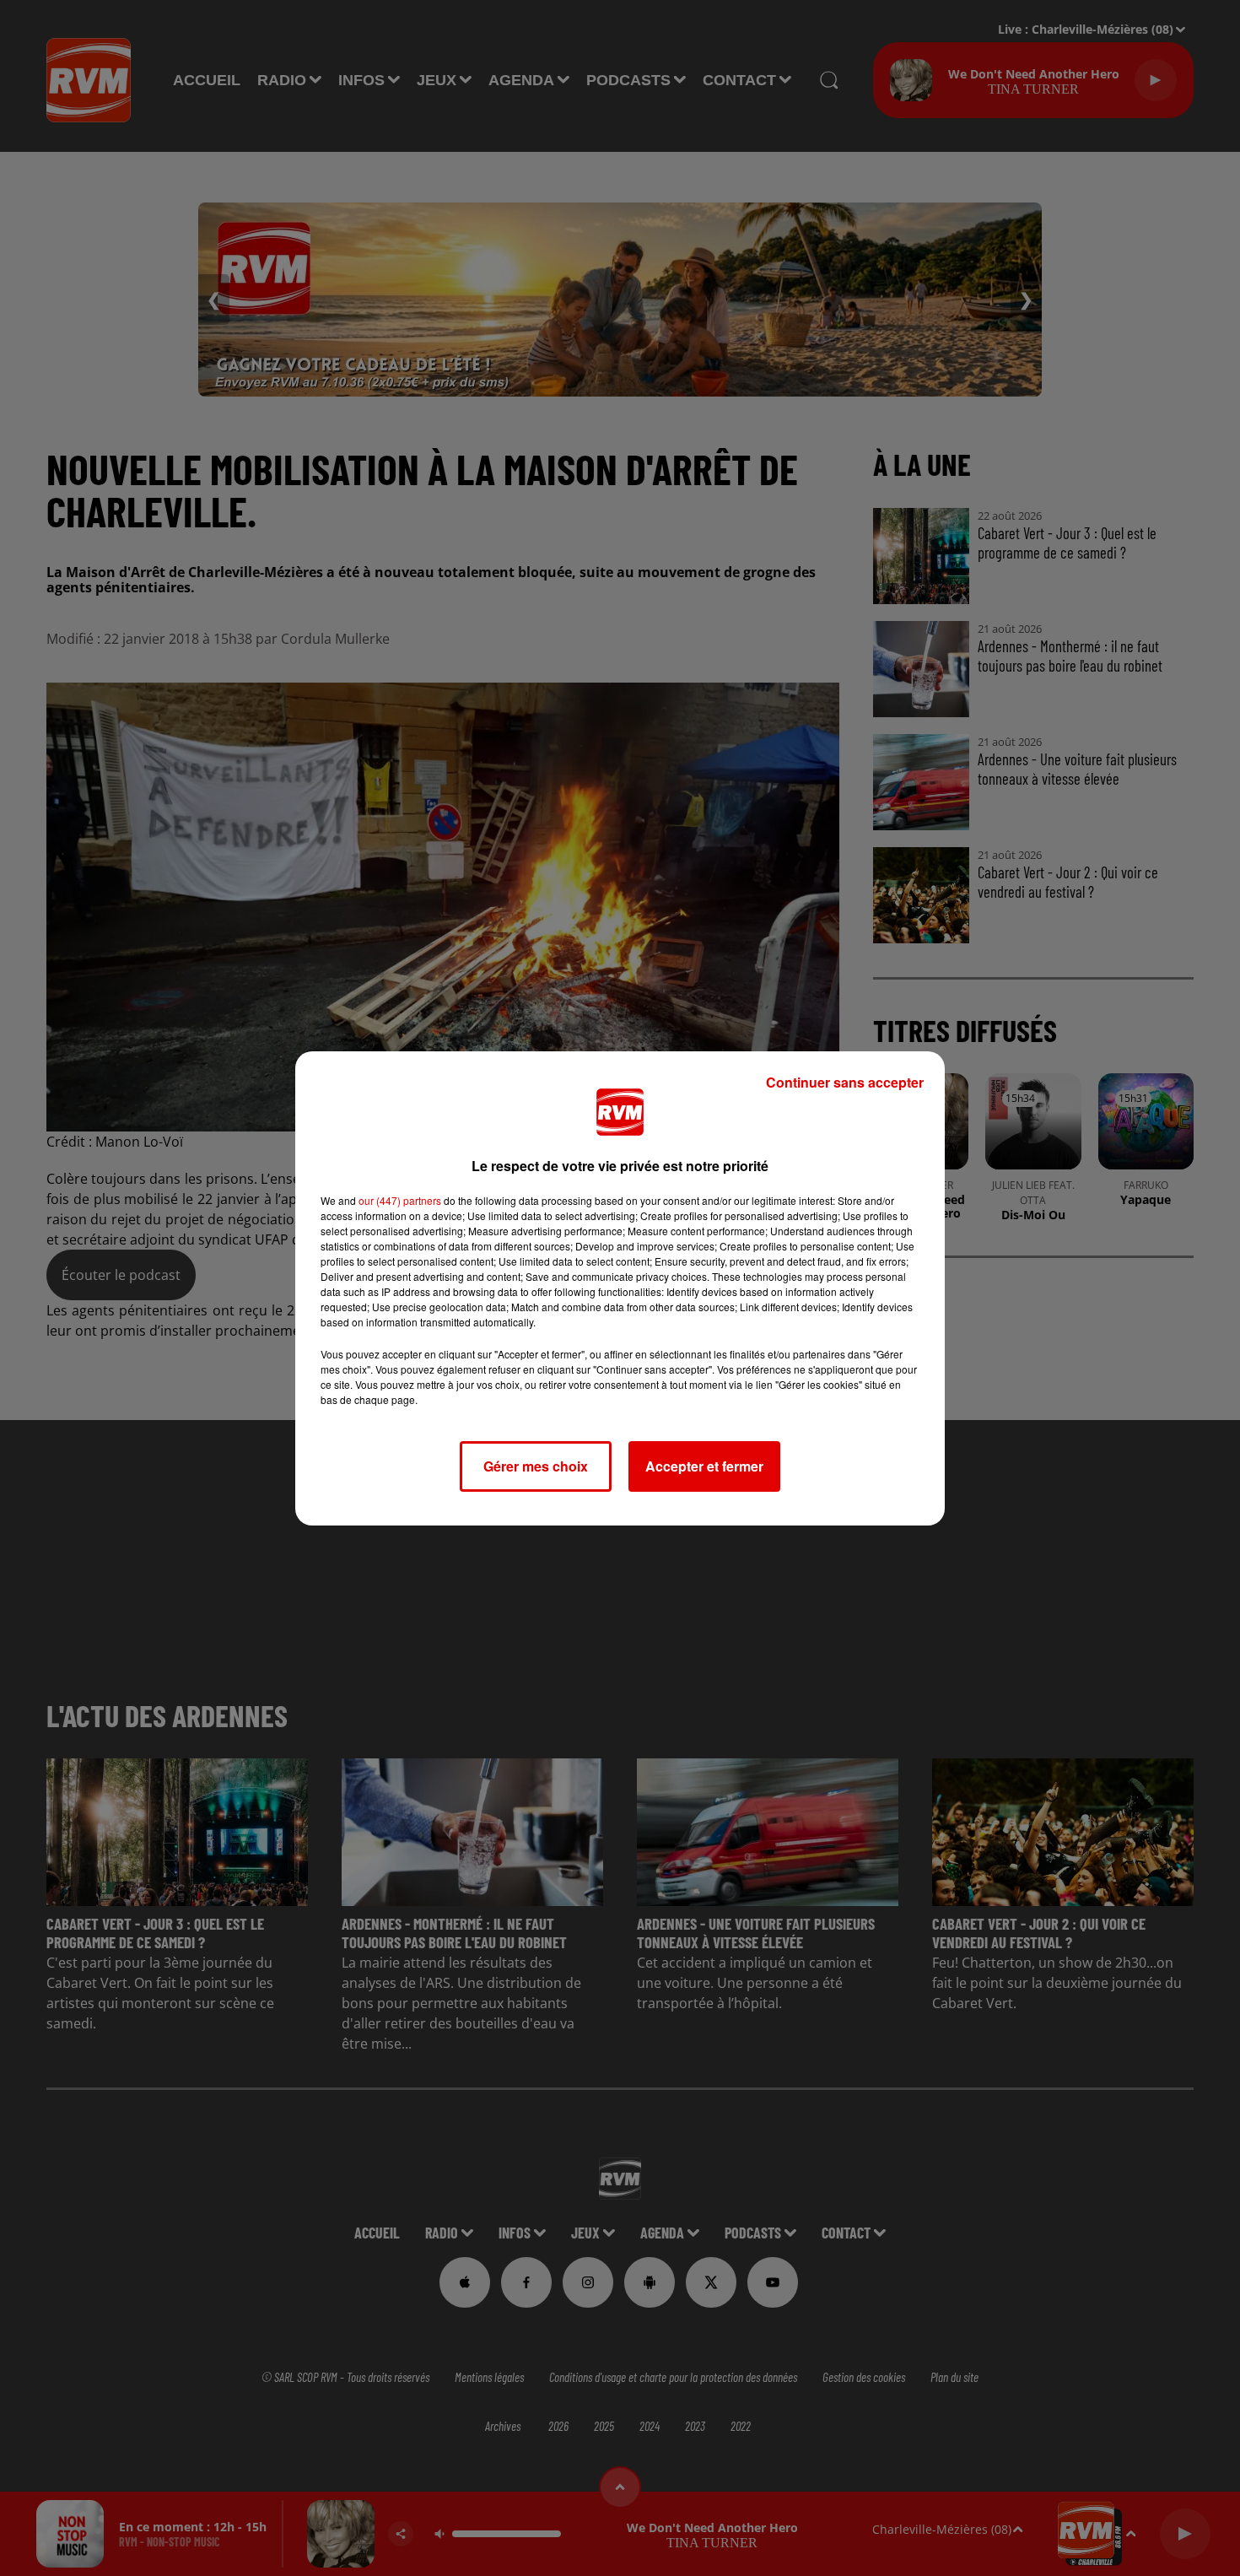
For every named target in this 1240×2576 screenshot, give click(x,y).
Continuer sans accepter (845, 1082)
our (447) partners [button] (400, 1200)
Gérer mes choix (536, 1466)
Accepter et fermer (704, 1466)
